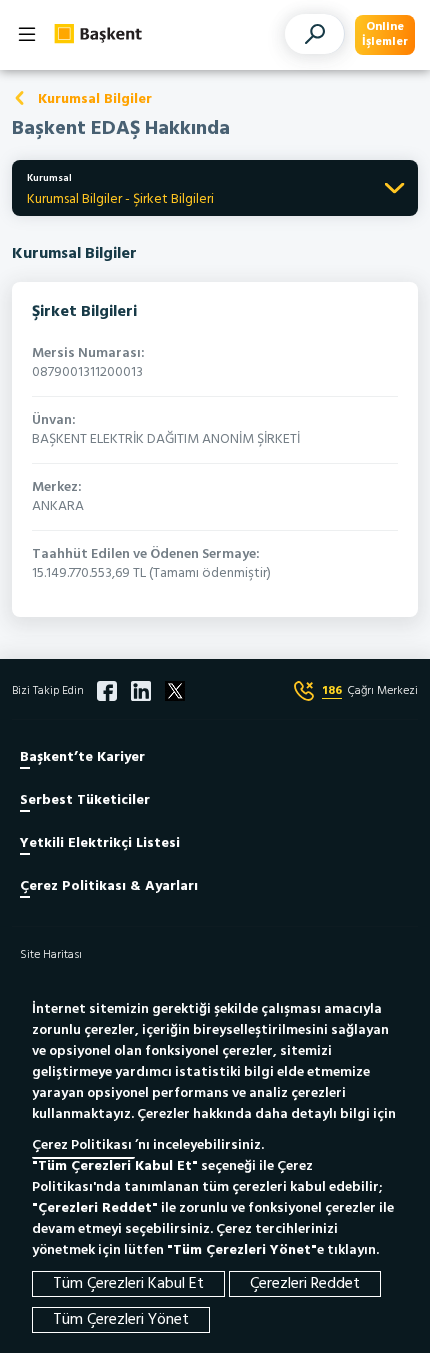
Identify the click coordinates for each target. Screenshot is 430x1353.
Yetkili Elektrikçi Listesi (100, 843)
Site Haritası (51, 955)
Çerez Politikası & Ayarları (109, 886)
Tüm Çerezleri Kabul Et (128, 1284)
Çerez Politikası (83, 1145)
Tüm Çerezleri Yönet (121, 1320)
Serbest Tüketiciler (85, 800)
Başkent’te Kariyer (82, 757)
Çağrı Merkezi (370, 691)
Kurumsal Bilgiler (95, 99)
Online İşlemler (385, 34)
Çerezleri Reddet (305, 1284)
